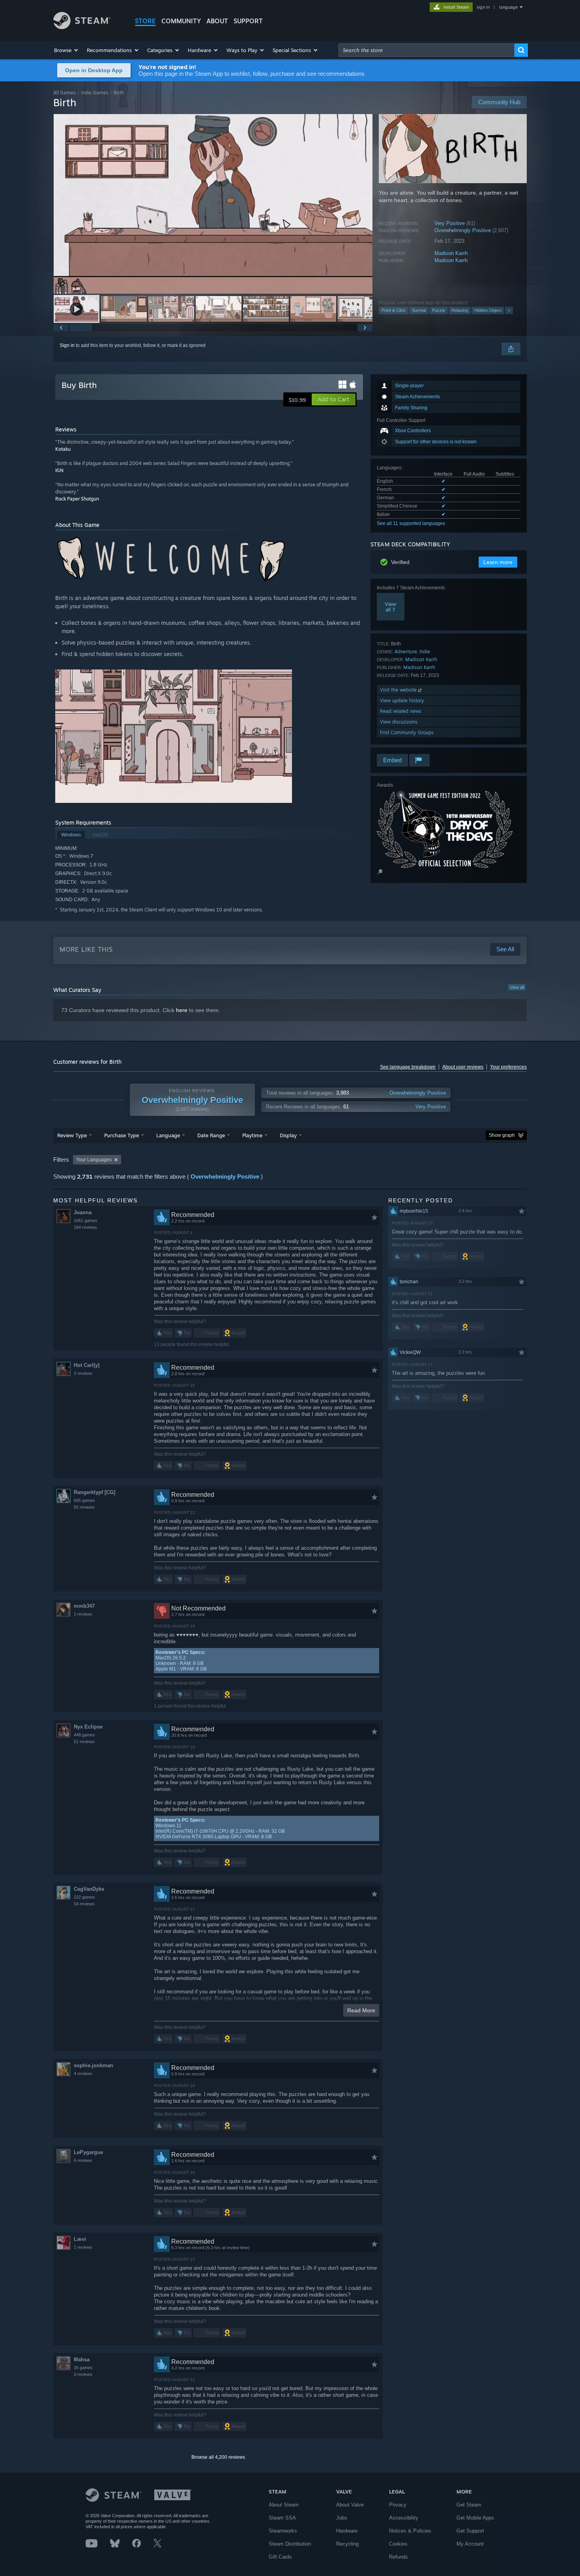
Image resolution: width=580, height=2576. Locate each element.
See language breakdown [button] (408, 1067)
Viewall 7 (390, 607)
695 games (84, 1500)
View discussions (399, 722)
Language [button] (168, 1135)
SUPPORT (248, 21)
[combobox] (427, 50)
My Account (470, 2544)
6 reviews (83, 2160)
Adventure (406, 651)
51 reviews (84, 1742)
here (182, 1010)
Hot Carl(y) (87, 1365)
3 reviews (83, 2374)
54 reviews (84, 1904)
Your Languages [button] (94, 1160)
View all (517, 987)
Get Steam (469, 2505)
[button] (66, 50)
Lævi (80, 2239)
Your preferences (508, 1067)
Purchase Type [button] (122, 1135)
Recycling (347, 2544)
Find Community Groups (407, 732)
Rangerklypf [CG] (94, 1492)
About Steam (284, 2505)
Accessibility (404, 2518)
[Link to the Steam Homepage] (82, 27)
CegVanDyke (89, 1889)
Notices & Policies (410, 2531)
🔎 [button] (380, 872)
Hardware (347, 2531)
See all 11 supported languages (411, 523)
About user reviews (463, 1067)
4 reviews (83, 2074)
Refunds (399, 2557)
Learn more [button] (498, 562)
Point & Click (394, 310)
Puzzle (439, 310)
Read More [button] (361, 2010)
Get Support (470, 2531)
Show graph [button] (502, 1135)
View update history (402, 700)
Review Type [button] (72, 1135)
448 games (84, 1735)
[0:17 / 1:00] (213, 204)
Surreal (419, 310)
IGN (59, 470)
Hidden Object (488, 310)
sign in (483, 7)
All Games (65, 93)
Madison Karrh (451, 253)
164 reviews (85, 1227)
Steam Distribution (290, 2544)
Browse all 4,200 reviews (218, 2457)
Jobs (342, 2518)
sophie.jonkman (94, 2065)
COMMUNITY (181, 21)
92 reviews (84, 1507)
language (508, 7)
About (217, 21)
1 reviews (83, 1614)
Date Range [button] (211, 1135)
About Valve (350, 2505)
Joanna (83, 1212)
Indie (425, 651)
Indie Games (95, 93)
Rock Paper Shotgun (77, 499)
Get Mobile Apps (475, 2518)
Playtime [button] (252, 1135)
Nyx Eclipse (88, 1727)
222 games (84, 1897)
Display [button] (288, 1135)
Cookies (398, 2544)
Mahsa (82, 2359)
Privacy (398, 2505)
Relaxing (460, 310)
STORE (145, 21)
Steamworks (283, 2531)
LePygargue (88, 2152)
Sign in (67, 345)
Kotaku (63, 449)
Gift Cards (280, 2557)
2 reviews (83, 1373)
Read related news (401, 711)
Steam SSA (282, 2518)
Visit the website (399, 690)
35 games (83, 2368)
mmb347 (84, 1606)
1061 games (86, 1221)
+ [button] (509, 310)
